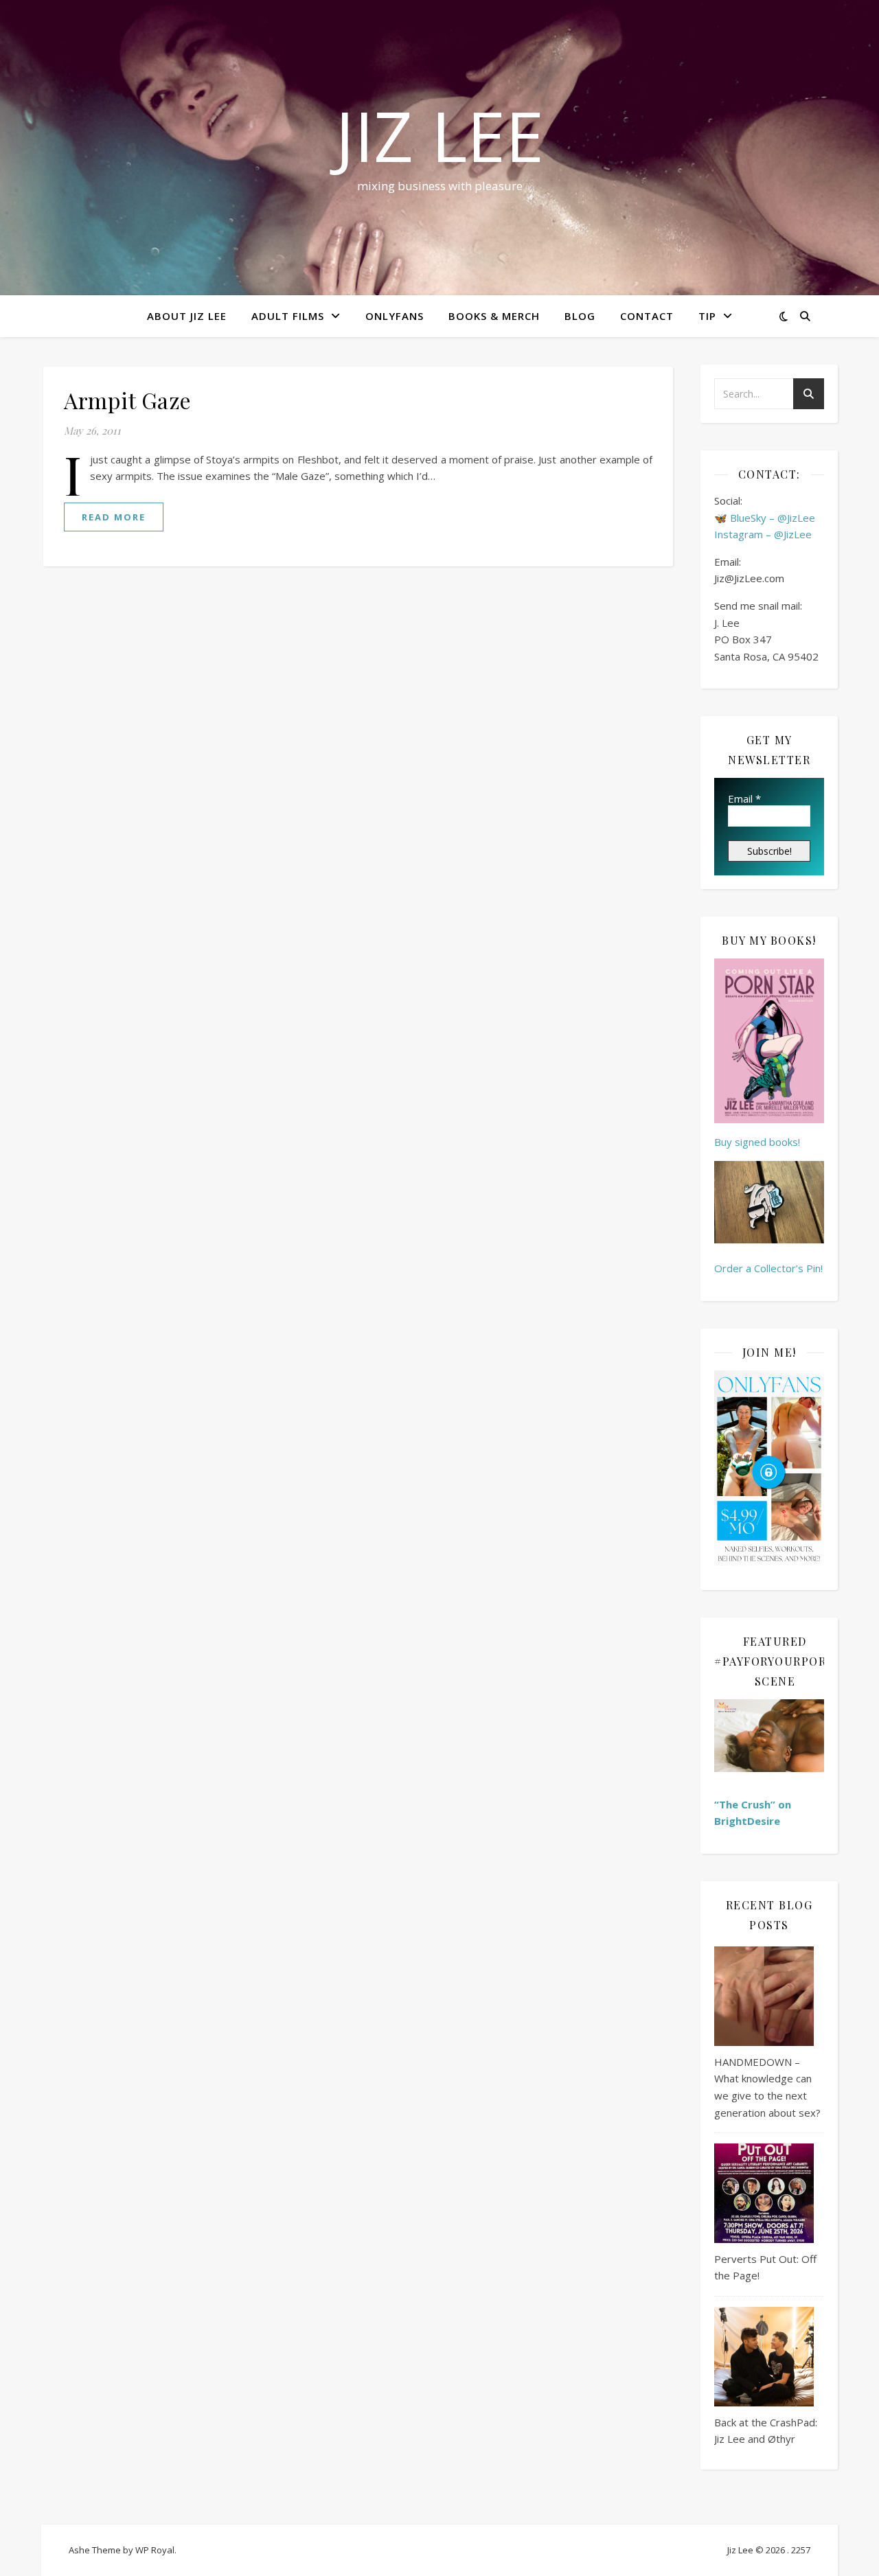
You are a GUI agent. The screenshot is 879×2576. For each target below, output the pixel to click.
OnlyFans (395, 316)
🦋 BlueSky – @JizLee (765, 518)
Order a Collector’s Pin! (768, 1268)
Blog (580, 316)
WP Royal (155, 2550)
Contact (647, 316)
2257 (801, 2550)
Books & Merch (494, 316)
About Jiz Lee (187, 316)
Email (744, 798)
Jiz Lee (439, 135)
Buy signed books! (757, 1142)
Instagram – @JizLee (763, 534)
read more (114, 517)
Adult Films (288, 316)
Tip (707, 316)
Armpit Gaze (128, 400)
